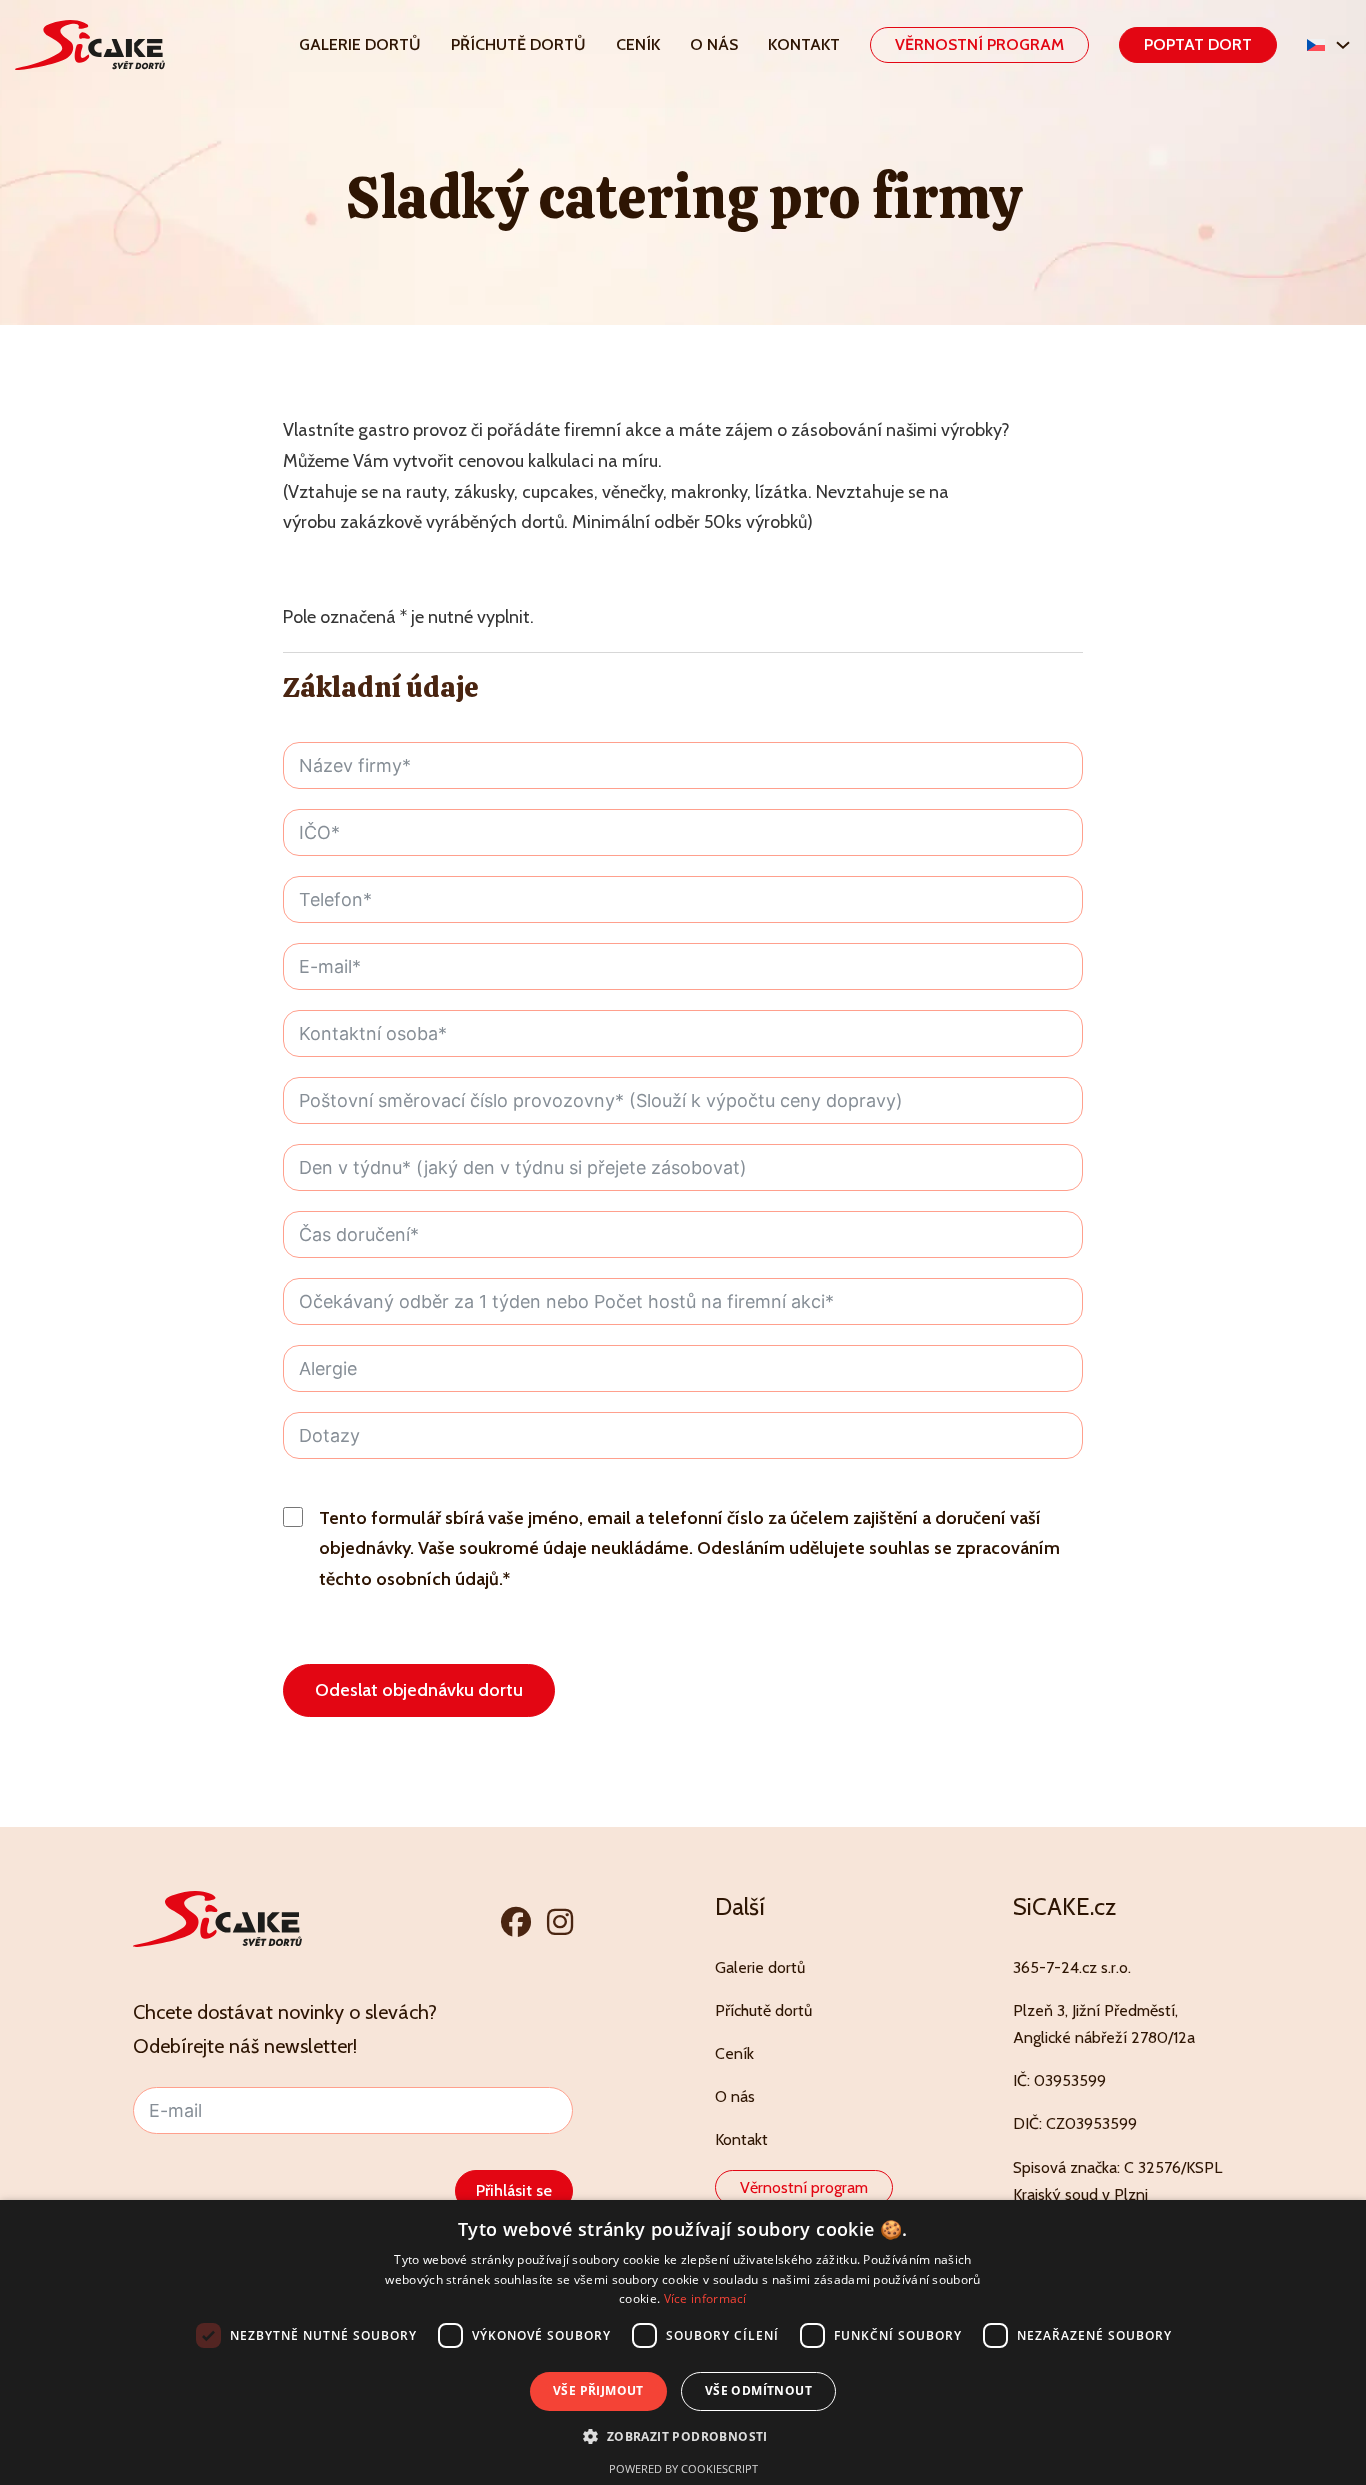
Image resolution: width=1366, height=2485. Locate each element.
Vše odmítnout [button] (758, 2390)
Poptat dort (1198, 44)
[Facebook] (516, 1921)
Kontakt (804, 44)
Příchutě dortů (518, 44)
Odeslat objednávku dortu (419, 1690)
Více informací (705, 2298)
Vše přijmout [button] (598, 2390)
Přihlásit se (514, 2190)
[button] (682, 2436)
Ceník (638, 44)
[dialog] (683, 2342)
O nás (714, 44)
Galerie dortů (360, 44)
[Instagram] (560, 1921)
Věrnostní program (979, 44)
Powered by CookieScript (683, 2468)
